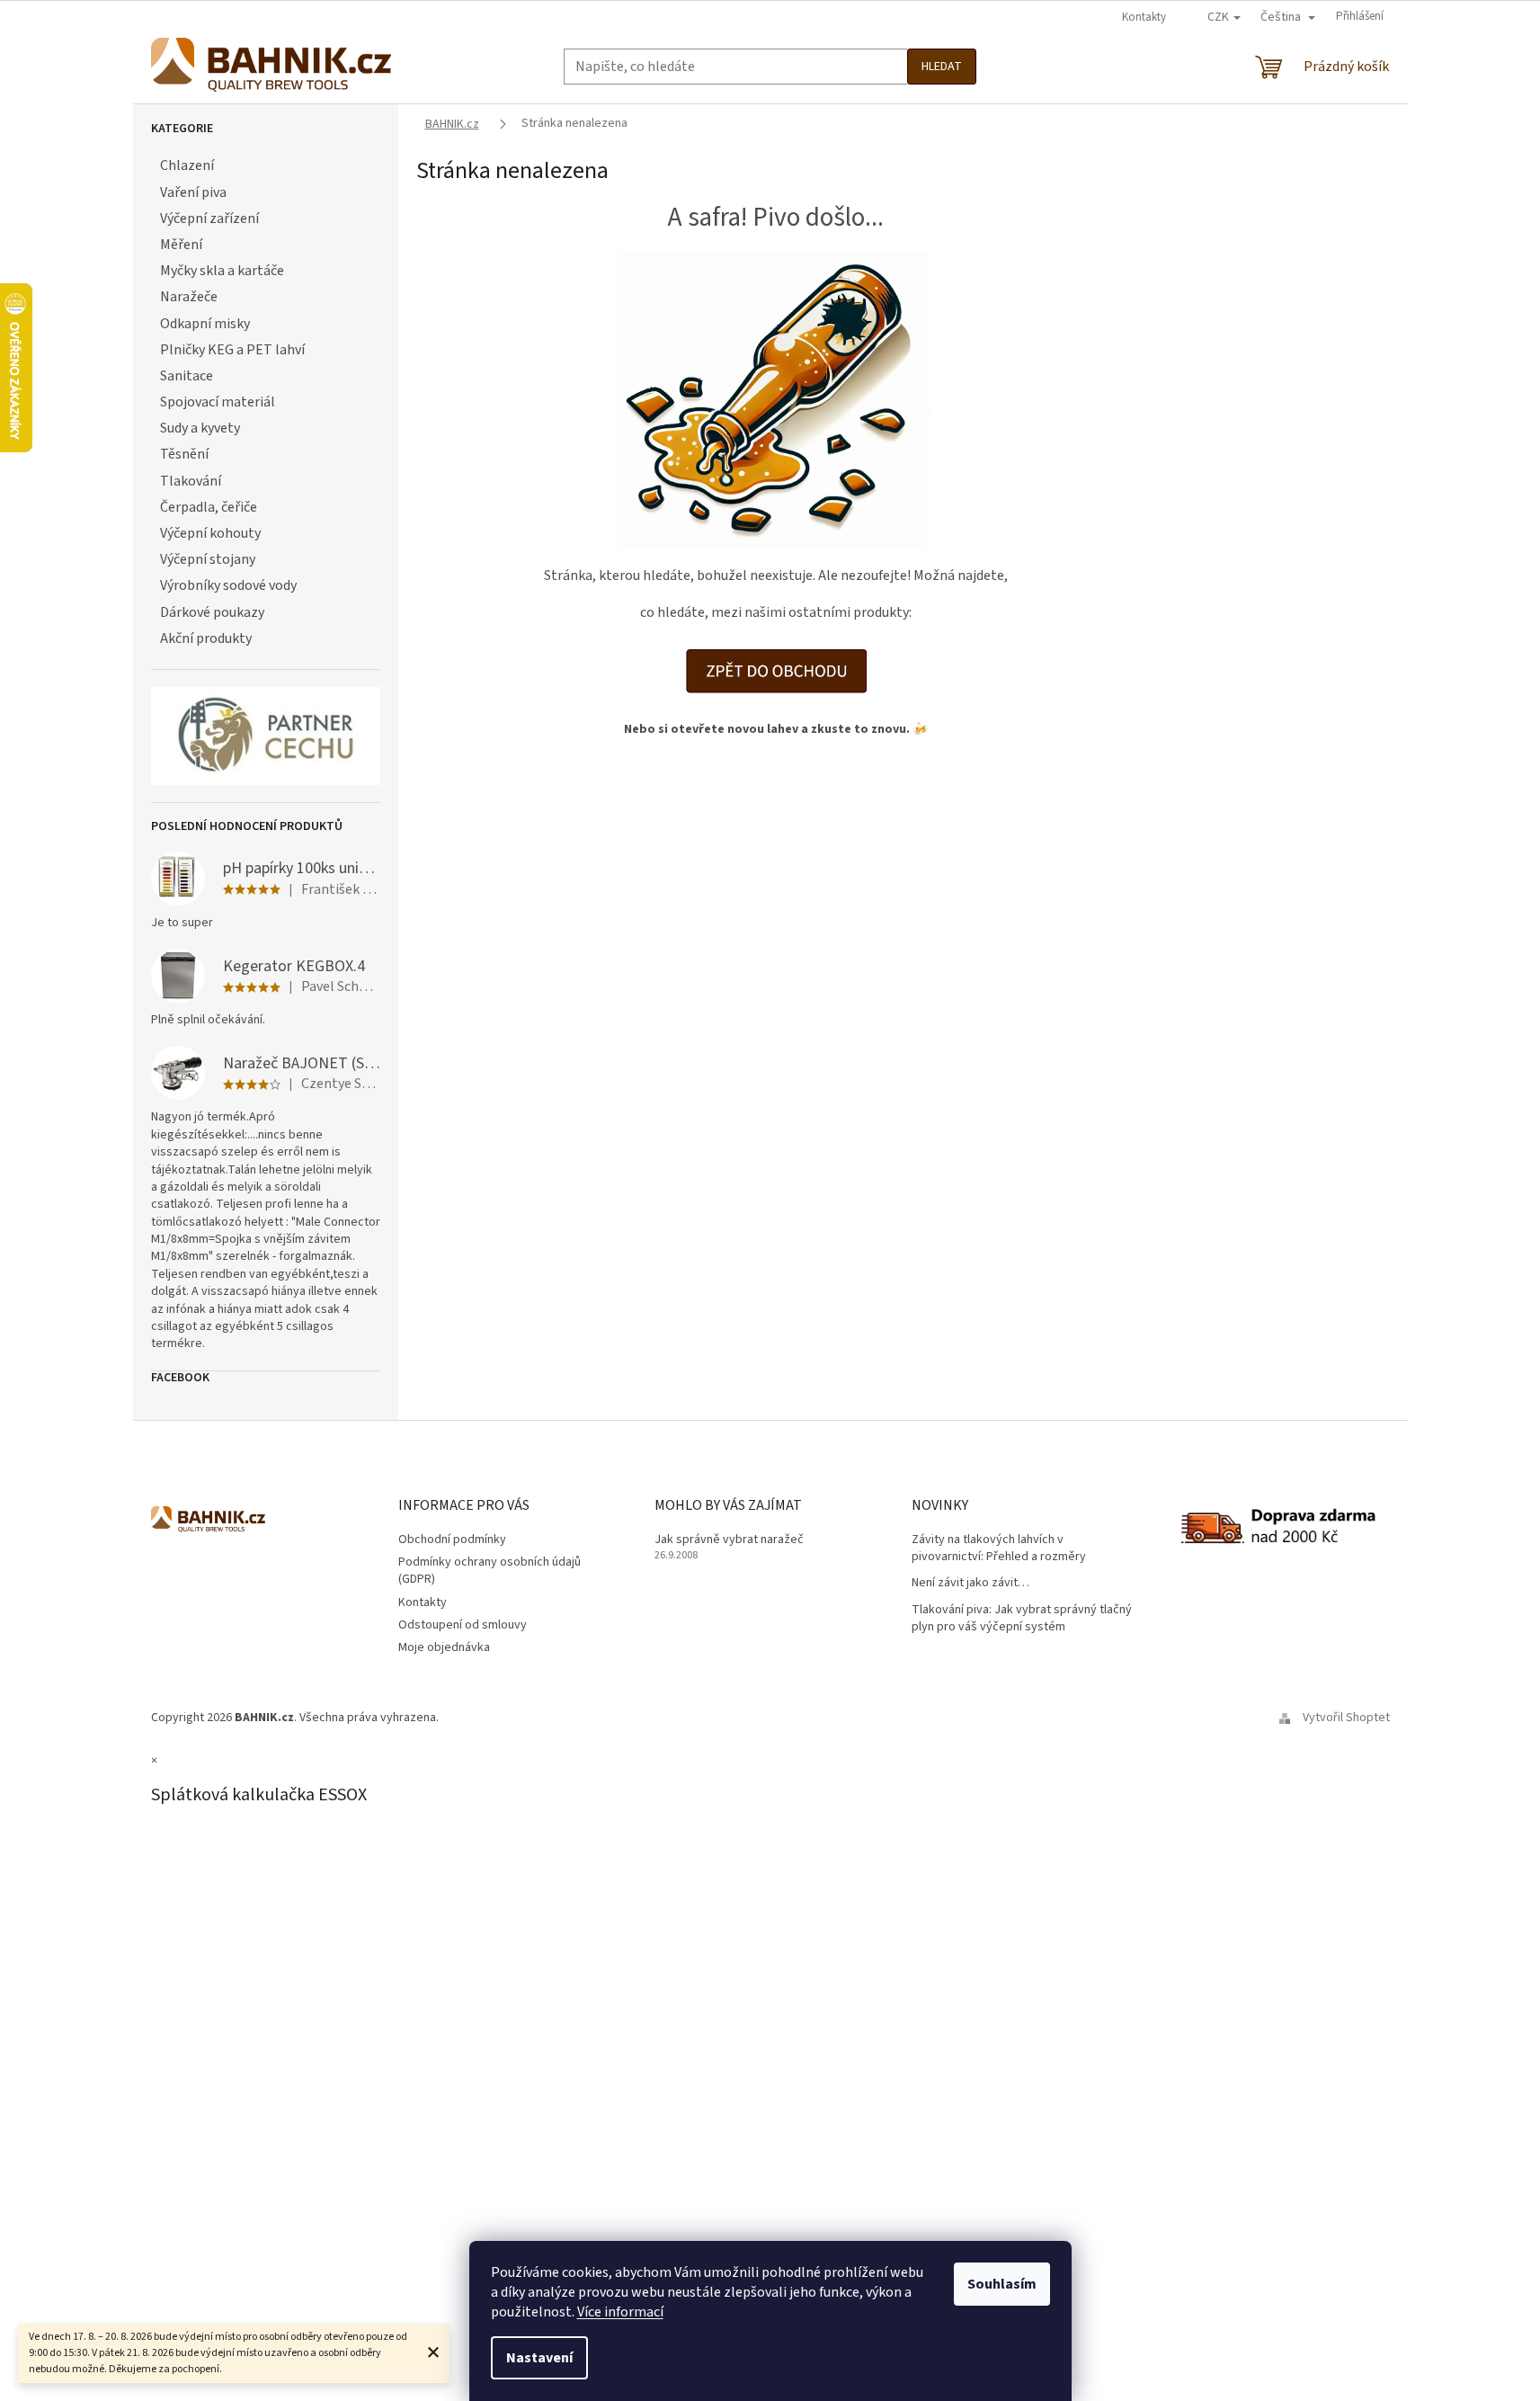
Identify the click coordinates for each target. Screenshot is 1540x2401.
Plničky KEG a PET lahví (232, 350)
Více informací (620, 2312)
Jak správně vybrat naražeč (729, 1540)
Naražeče (189, 297)
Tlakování (191, 481)
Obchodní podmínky (452, 1540)
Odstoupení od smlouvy (463, 1625)
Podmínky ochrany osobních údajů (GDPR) (490, 1571)
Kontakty (1144, 17)
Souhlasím (1002, 2284)
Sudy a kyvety (200, 428)
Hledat (942, 67)
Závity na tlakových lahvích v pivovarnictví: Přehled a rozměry (999, 1549)
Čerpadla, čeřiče (209, 507)
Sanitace (187, 376)
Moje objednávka (444, 1647)
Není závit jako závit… (970, 1583)
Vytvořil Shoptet (1346, 1718)
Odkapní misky (205, 324)
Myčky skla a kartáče (222, 271)
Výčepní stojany (208, 559)
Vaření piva (193, 192)
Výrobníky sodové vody (228, 585)
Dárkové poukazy (212, 612)
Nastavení (539, 2358)
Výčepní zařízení (209, 219)
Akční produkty (206, 638)
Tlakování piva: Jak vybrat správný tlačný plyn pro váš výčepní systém (1022, 1619)
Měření (181, 245)
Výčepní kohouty (210, 533)
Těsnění (184, 454)
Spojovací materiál (218, 402)
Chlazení (187, 165)
